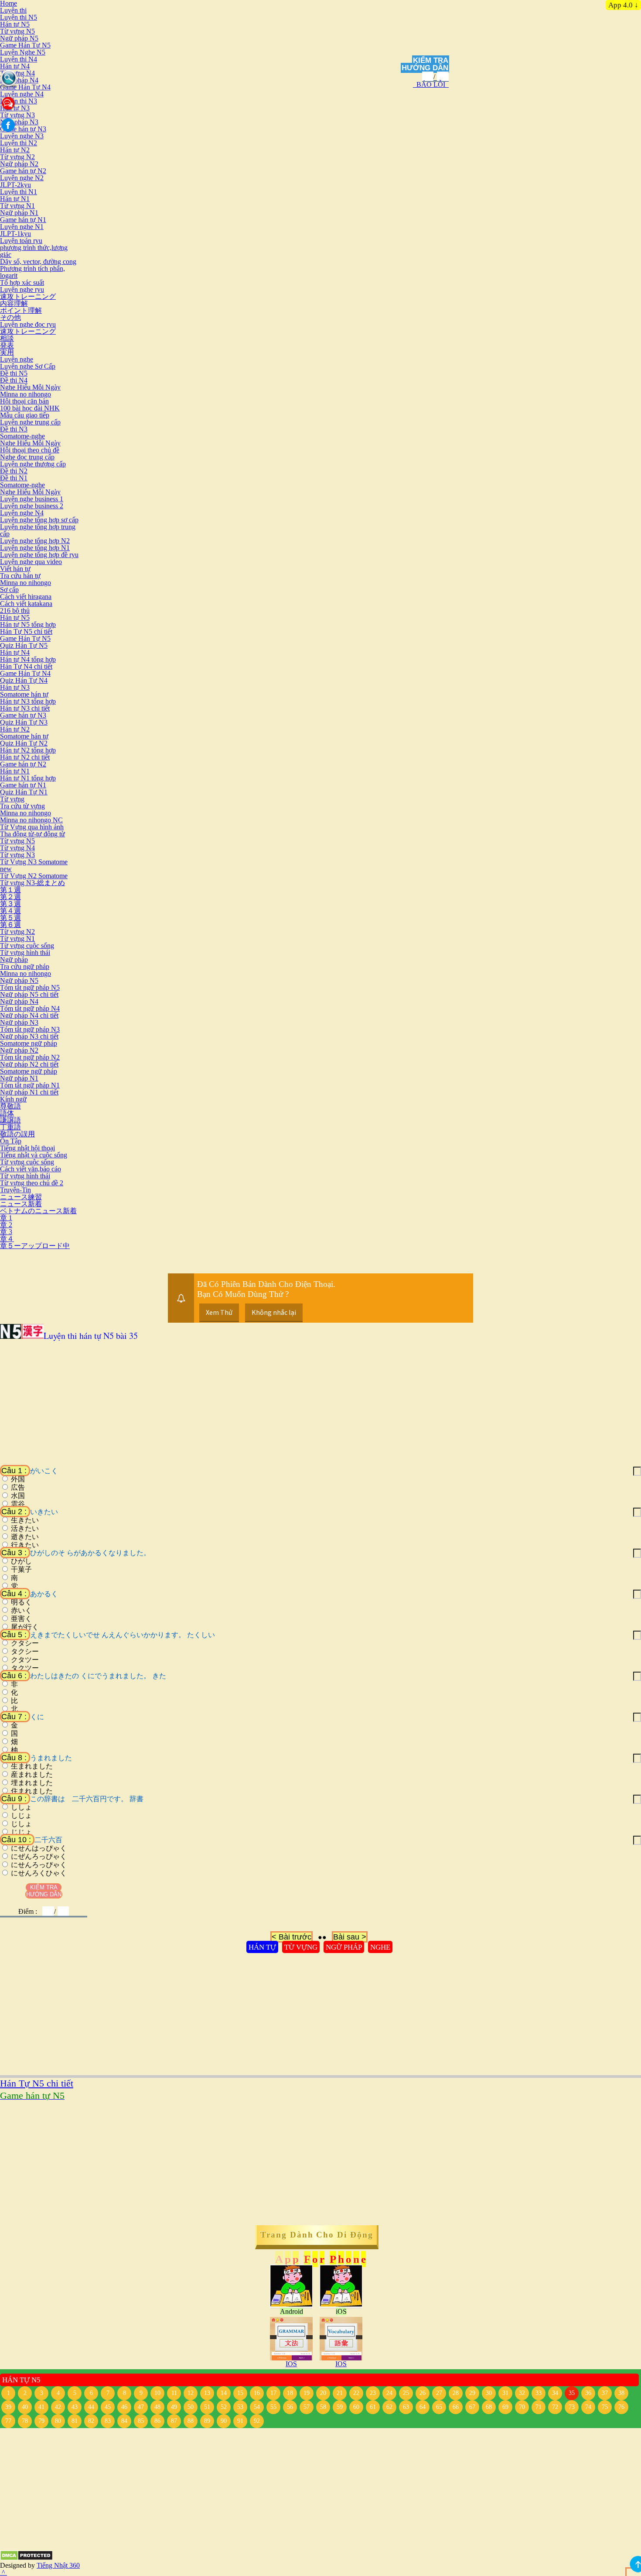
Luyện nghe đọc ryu (28, 324)
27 (439, 2393)
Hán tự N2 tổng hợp (28, 750)
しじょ (21, 1816)
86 (157, 2421)
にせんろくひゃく (39, 1873)
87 (174, 2421)
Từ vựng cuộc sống (27, 946)
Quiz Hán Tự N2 (24, 743)
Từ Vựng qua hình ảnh (32, 827)
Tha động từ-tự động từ (32, 834)
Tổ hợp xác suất (22, 282)
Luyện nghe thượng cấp (33, 464)
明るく (21, 1602)
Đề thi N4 (14, 380)
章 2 (6, 1225)
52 (224, 2407)
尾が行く (25, 1627)
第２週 (10, 897)
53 (240, 2407)
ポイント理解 (21, 310)
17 (273, 2393)
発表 (7, 345)
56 (290, 2407)
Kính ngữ (13, 1099)
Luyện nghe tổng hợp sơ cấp (39, 520)
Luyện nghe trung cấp (30, 422)
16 (257, 2393)
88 (191, 2421)
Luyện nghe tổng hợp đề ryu (39, 555)
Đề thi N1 (14, 478)
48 (157, 2407)
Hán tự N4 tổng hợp (28, 659)
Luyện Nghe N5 (23, 52)
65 (439, 2407)
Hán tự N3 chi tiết (25, 708)
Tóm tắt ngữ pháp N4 (30, 1008)
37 (605, 2393)
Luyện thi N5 (19, 17)
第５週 (10, 918)
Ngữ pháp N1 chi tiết (29, 1092)
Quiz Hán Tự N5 (24, 645)
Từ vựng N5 (17, 31)
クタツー (25, 1660)
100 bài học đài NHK (30, 408)
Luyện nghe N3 (22, 136)
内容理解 (14, 303)
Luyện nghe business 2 (32, 506)
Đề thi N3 (14, 429)
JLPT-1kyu (15, 234)
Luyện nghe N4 (22, 94)
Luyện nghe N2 (22, 178)
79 (41, 2421)
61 (373, 2407)
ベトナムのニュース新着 (38, 1211)
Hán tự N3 (15, 687)
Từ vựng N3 (17, 115)
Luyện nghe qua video (31, 562)
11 (174, 2393)
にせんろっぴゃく (39, 1865)
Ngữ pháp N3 (19, 122)
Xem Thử (219, 1312)
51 (207, 2407)
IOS (291, 2364)
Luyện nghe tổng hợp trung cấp (38, 530)
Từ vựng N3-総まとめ (32, 883)
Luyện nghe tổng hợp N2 (35, 541)
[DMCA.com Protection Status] (26, 2558)
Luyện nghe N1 (22, 227)
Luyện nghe (17, 359)
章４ (7, 1239)
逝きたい (25, 1537)
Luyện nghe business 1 (32, 499)
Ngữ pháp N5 (19, 38)
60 (356, 2407)
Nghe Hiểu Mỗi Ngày (30, 387)
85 (141, 2421)
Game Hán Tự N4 (25, 87)
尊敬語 (10, 1106)
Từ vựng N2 (17, 157)
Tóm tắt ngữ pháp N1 (30, 1085)
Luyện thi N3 (19, 101)
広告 (18, 1488)
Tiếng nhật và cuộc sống (34, 1155)
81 (75, 2421)
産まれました (32, 1775)
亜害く (21, 1619)
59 (340, 2407)
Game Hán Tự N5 (25, 45)
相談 (7, 338)
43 (75, 2407)
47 (141, 2407)
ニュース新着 (21, 1204)
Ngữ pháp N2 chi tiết (29, 1064)
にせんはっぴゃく (39, 1848)
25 (406, 2393)
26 (423, 2393)
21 (340, 2393)
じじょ (21, 1832)
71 (539, 2407)
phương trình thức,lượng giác (34, 251)
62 (389, 2407)
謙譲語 (10, 1120)
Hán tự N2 (15, 150)
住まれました (32, 1791)
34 (555, 2393)
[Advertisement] (262, 1406)
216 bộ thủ (15, 611)
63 (406, 2407)
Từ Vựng (301, 1947)
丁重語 (10, 1127)
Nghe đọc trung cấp (27, 457)
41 (41, 2407)
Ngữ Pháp (344, 1947)
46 (124, 2407)
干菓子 (21, 1570)
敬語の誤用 (17, 1134)
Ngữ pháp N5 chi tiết (29, 994)
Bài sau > (350, 1937)
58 (323, 2407)
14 (224, 2393)
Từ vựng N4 (17, 73)
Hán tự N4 (15, 66)
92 (257, 2421)
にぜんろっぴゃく (39, 1857)
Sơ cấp (9, 590)
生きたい (25, 1520)
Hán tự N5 (15, 24)
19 (307, 2393)
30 (489, 2393)
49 (174, 2407)
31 (505, 2393)
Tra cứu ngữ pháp (25, 966)
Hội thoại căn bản (24, 401)
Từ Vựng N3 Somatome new (34, 865)
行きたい (25, 1545)
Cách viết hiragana (26, 597)
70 (522, 2407)
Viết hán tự (15, 569)
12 (191, 2393)
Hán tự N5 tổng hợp (28, 624)
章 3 (6, 1232)
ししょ (21, 1807)
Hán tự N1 (15, 199)
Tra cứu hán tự (20, 576)
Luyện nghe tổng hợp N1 (35, 548)
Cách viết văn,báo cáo (31, 1169)
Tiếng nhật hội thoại (27, 1148)
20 (323, 2393)
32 (522, 2393)
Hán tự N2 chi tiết (25, 757)
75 (605, 2407)
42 (58, 2407)
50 (191, 2407)
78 (25, 2421)
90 (224, 2421)
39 (8, 2407)
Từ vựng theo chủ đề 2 (32, 1183)
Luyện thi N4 (19, 59)
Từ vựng (12, 799)
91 (240, 2421)
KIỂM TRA (431, 60)
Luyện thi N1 (19, 192)
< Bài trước (292, 1937)
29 (472, 2393)
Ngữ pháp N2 (19, 164)
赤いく (21, 1611)
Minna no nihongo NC (31, 820)
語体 (7, 1113)
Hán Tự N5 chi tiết (26, 631)
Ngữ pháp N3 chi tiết (29, 1036)
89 (207, 2421)
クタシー (25, 1643)
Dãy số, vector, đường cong (38, 262)
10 (157, 2393)
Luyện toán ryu (21, 241)
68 (489, 2407)
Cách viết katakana (26, 604)
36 (588, 2393)
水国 (18, 1496)
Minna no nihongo (26, 394)
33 (539, 2393)
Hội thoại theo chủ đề (30, 450)
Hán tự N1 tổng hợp (28, 778)
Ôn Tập (11, 1141)
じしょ (21, 1824)
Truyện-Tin (15, 1190)
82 (91, 2421)
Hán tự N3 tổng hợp (28, 701)
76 (621, 2407)
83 (108, 2421)
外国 (18, 1479)
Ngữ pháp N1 (19, 213)
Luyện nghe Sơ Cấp (28, 366)
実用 (7, 352)
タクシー (25, 1652)
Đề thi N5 (14, 373)
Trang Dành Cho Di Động (317, 2235)
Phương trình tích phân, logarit (32, 272)
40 (25, 2407)
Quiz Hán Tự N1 (24, 792)
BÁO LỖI (431, 84)
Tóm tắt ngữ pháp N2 (30, 1057)
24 (389, 2393)
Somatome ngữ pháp (29, 1043)
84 (124, 2421)
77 (8, 2421)
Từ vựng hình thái (25, 953)
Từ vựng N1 (17, 206)
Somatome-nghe (22, 436)
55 (273, 2407)
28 (456, 2393)
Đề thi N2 (14, 471)
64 (423, 2407)
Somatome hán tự (24, 694)
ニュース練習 (21, 1197)
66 (456, 2407)
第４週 (10, 911)
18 (290, 2393)
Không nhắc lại (274, 1312)
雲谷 (18, 1504)
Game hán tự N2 (23, 171)
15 (240, 2393)
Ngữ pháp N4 (19, 80)
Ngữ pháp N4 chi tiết (29, 1015)
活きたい (25, 1529)
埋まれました (32, 1783)
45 (108, 2407)
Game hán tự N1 (23, 220)
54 (257, 2407)
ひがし (21, 1561)
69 (505, 2407)
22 (356, 2393)
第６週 (10, 925)
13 (207, 2393)
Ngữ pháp (14, 960)
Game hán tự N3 (23, 129)
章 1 (6, 1218)
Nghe (380, 1947)
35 (572, 2393)
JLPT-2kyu (15, 185)
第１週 (10, 890)
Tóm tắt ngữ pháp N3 (30, 1029)
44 (91, 2407)
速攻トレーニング (28, 296)
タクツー (25, 1668)
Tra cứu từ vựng (22, 806)
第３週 (10, 904)
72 (555, 2407)
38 (621, 2393)
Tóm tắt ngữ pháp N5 (30, 987)
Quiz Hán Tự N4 (24, 680)
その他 (10, 317)
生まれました (32, 1766)
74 (588, 2407)
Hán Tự (262, 1947)
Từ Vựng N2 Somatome (34, 876)
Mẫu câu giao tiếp (25, 415)
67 (472, 2407)
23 (373, 2393)
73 (572, 2407)
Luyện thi (13, 10)
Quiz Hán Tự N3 (24, 722)
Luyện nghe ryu (22, 289)
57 (307, 2407)
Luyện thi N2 (19, 143)
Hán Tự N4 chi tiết (26, 666)
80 (58, 2421)
